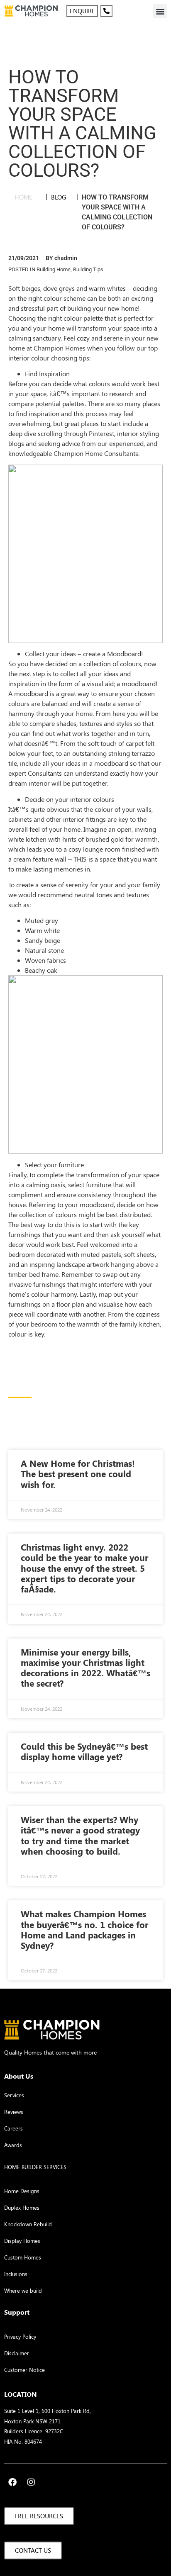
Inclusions (16, 2274)
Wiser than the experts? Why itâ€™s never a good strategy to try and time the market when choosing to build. (80, 1835)
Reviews (14, 2112)
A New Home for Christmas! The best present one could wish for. (78, 1473)
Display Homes (22, 2241)
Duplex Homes (22, 2207)
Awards (13, 2145)
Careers (13, 2128)
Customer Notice (24, 2370)
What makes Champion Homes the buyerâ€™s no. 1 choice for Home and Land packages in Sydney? (84, 1929)
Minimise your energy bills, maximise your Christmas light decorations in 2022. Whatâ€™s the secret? (85, 1668)
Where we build (23, 2290)
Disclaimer (17, 2353)
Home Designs (22, 2191)
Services (14, 2095)
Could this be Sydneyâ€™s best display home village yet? (84, 1751)
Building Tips (88, 269)
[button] (160, 11)
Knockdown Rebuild (28, 2224)
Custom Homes (23, 2257)
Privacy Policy (20, 2336)
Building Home (54, 269)
